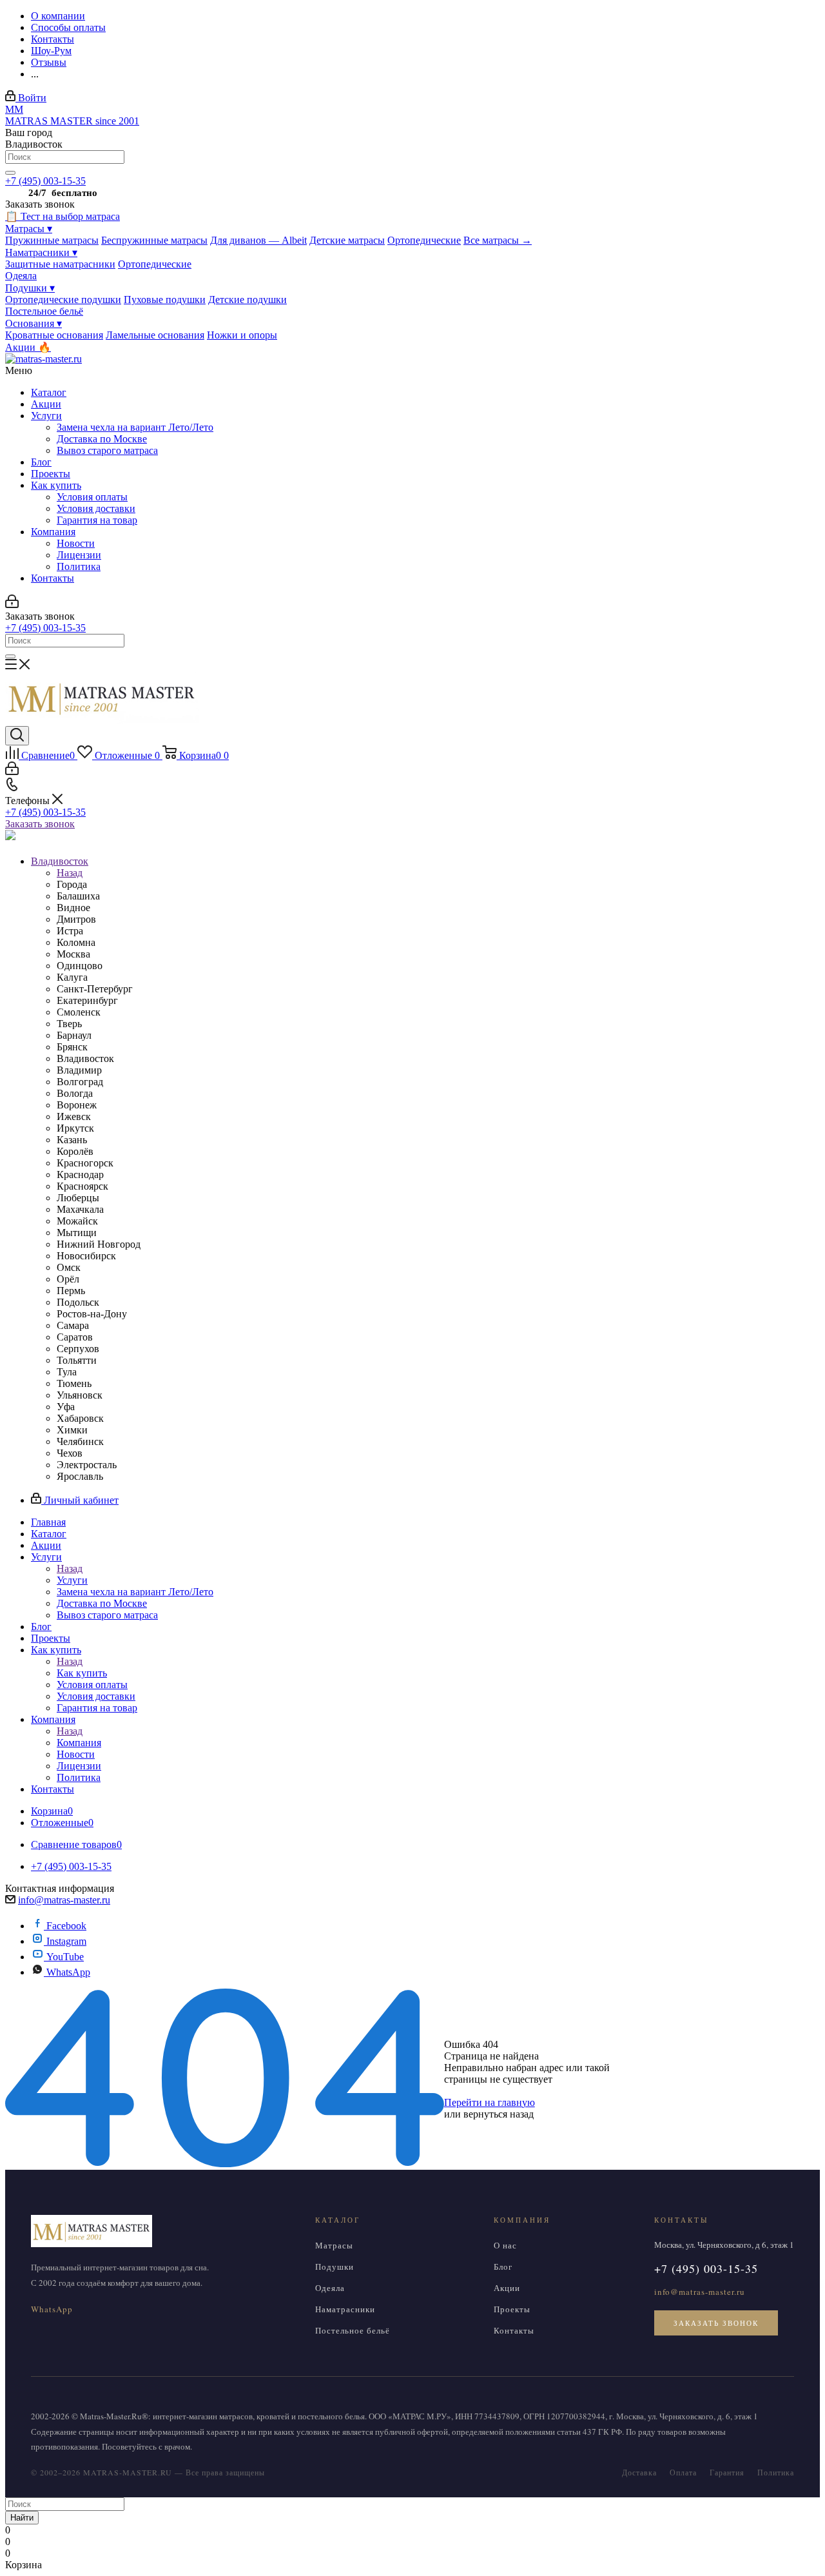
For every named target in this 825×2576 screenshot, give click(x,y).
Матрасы (29, 229)
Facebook (66, 1926)
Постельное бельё (44, 311)
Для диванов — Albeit (258, 240)
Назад (70, 873)
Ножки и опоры (242, 335)
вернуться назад (499, 2114)
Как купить (56, 485)
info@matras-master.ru (64, 1900)
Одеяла (21, 276)
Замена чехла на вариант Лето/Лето (135, 427)
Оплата (683, 2472)
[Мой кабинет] (12, 605)
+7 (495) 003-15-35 (45, 181)
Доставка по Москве (102, 439)
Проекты (51, 474)
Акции (46, 404)
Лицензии (79, 555)
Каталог (49, 392)
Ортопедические (424, 240)
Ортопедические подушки (63, 300)
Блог (41, 462)
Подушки (30, 288)
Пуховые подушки (165, 300)
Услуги (46, 416)
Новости (76, 543)
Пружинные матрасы (52, 240)
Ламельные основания (155, 335)
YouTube (65, 1957)
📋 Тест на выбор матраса (63, 216)
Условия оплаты (92, 497)
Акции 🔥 (28, 347)
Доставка (639, 2472)
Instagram (66, 1941)
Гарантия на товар (97, 520)
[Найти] (10, 173)
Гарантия (727, 2472)
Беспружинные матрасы (154, 240)
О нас (505, 2245)
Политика (79, 566)
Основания (34, 323)
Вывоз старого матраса (107, 450)
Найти (22, 2518)
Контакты (53, 578)
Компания (53, 532)
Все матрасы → (498, 240)
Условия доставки (96, 508)
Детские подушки (247, 300)
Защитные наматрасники (60, 264)
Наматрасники (41, 252)
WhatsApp (68, 1972)
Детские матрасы (347, 240)
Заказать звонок (40, 824)
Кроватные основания (54, 335)
